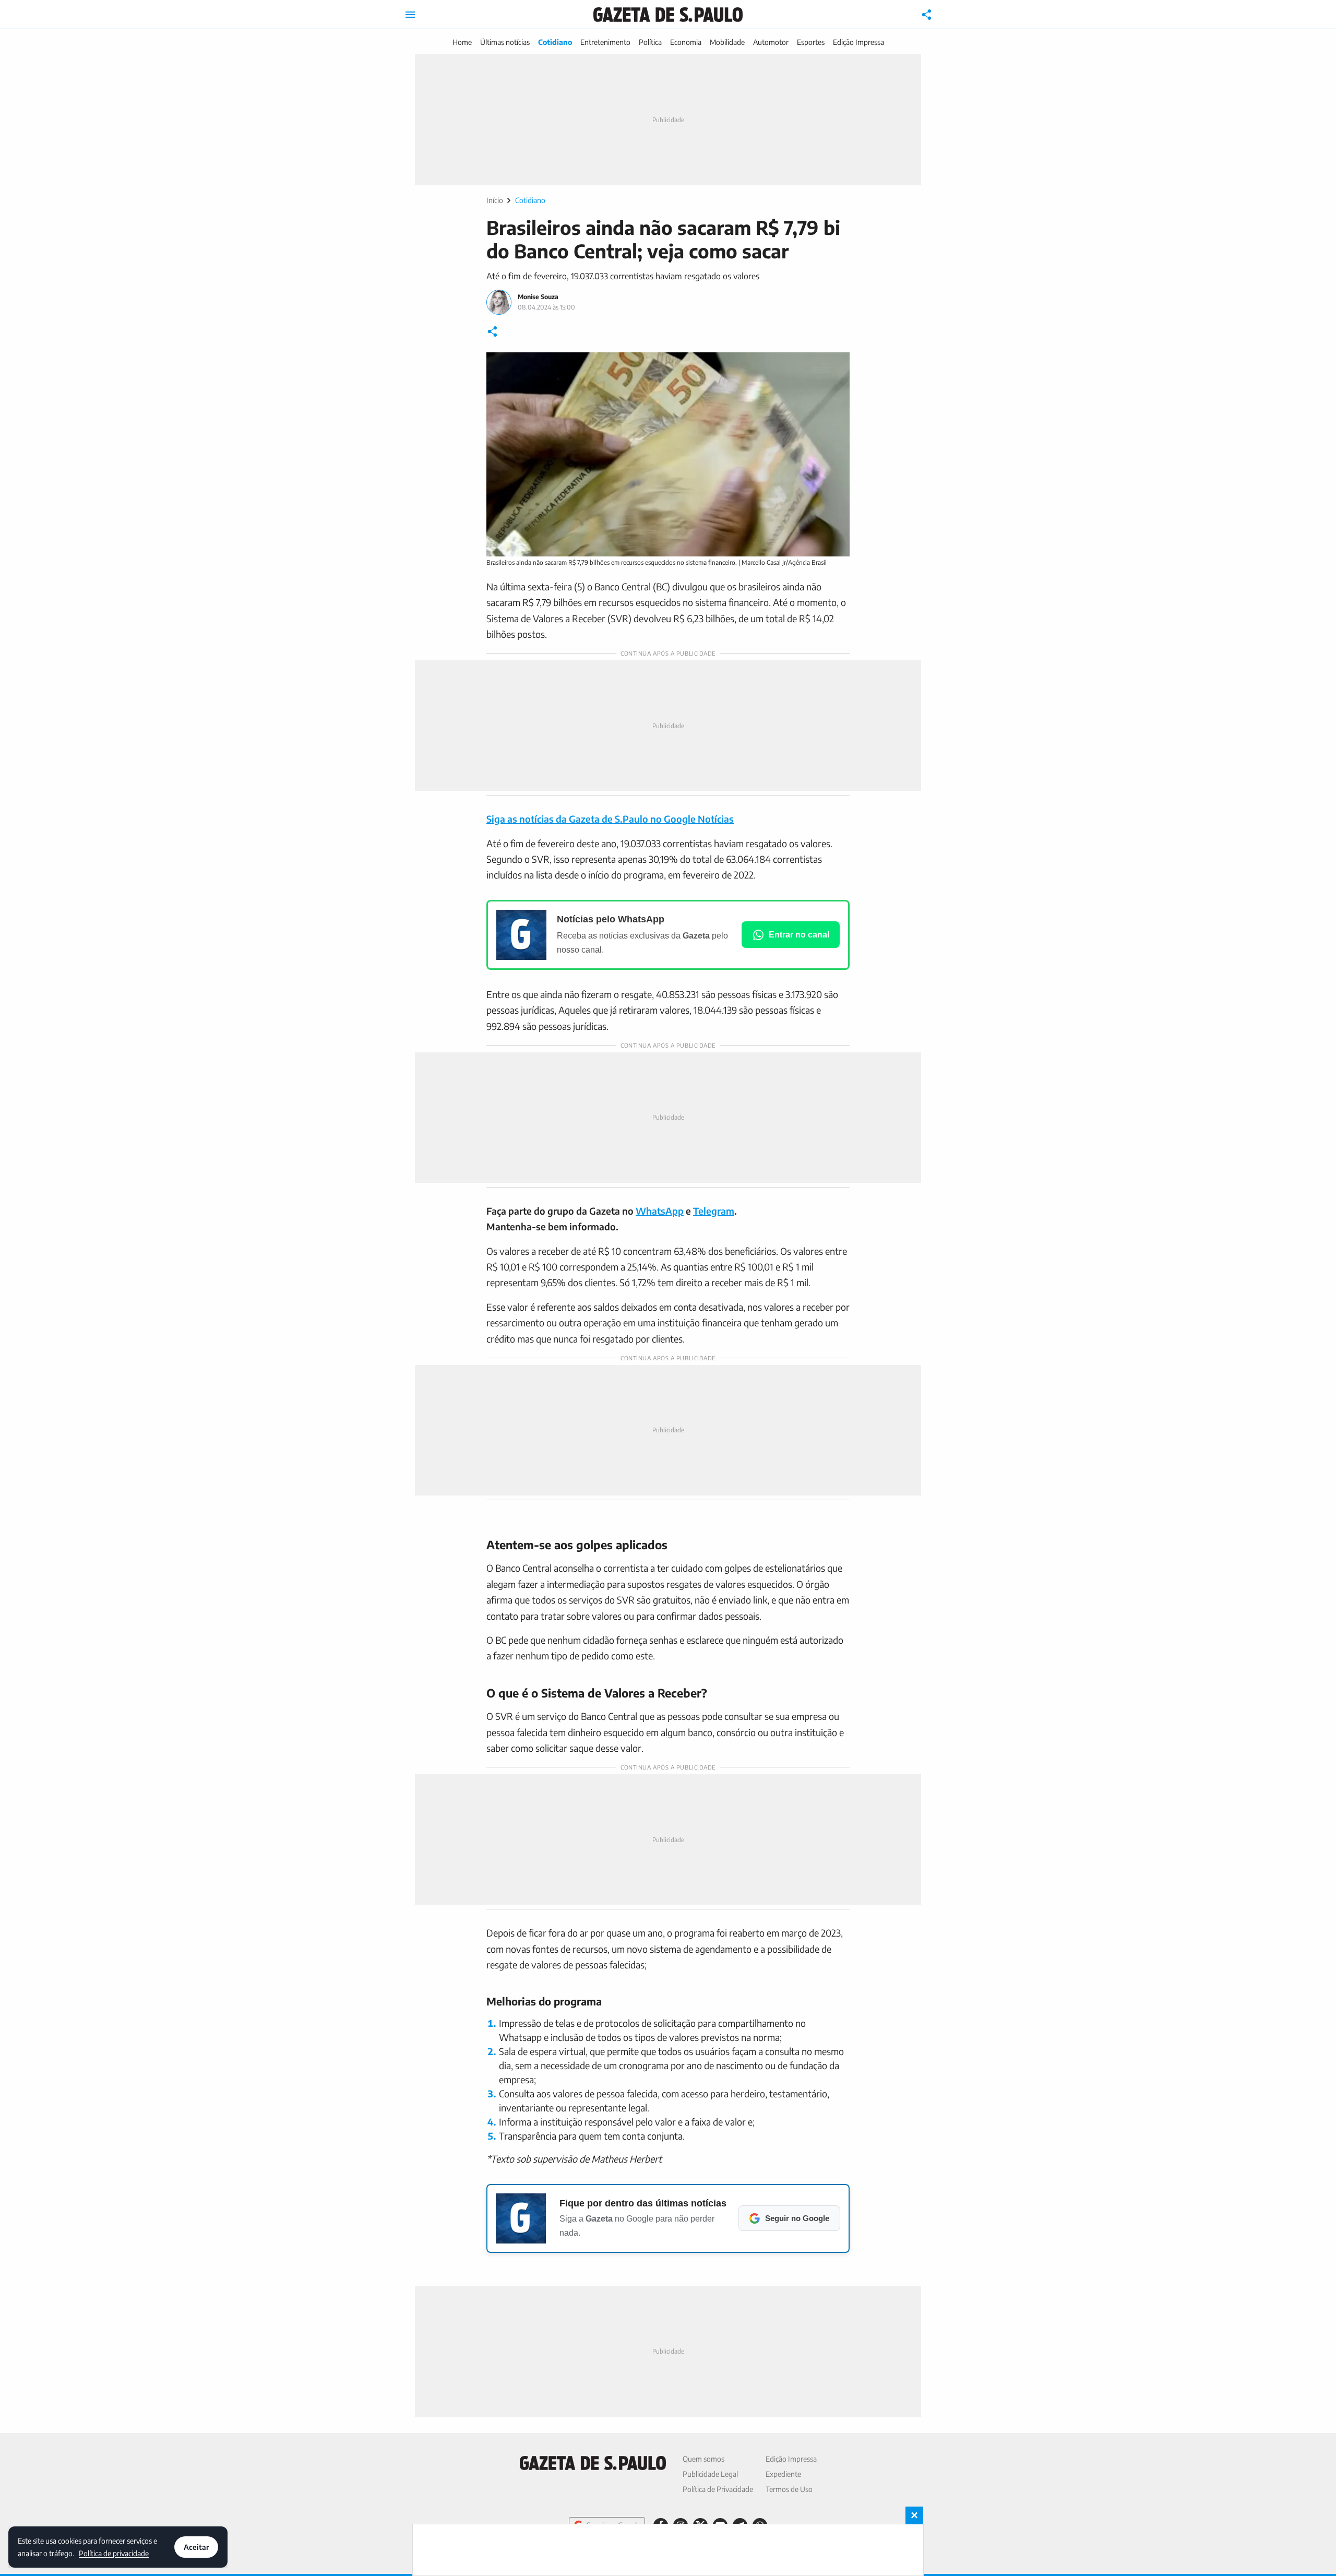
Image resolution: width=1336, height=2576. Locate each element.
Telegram (714, 1211)
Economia (686, 42)
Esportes (811, 42)
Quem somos (703, 2459)
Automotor (771, 42)
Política (650, 42)
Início (495, 200)
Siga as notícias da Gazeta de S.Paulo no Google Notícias (610, 819)
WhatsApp (660, 1211)
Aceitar (196, 2547)
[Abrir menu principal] (410, 15)
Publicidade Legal (710, 2474)
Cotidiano (555, 42)
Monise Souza (538, 297)
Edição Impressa (858, 42)
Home (462, 42)
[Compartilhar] (927, 15)
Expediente (783, 2474)
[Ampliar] (836, 366)
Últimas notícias (505, 42)
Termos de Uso (789, 2489)
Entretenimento (605, 42)
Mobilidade (727, 42)
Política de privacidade (114, 2553)
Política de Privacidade (718, 2489)
